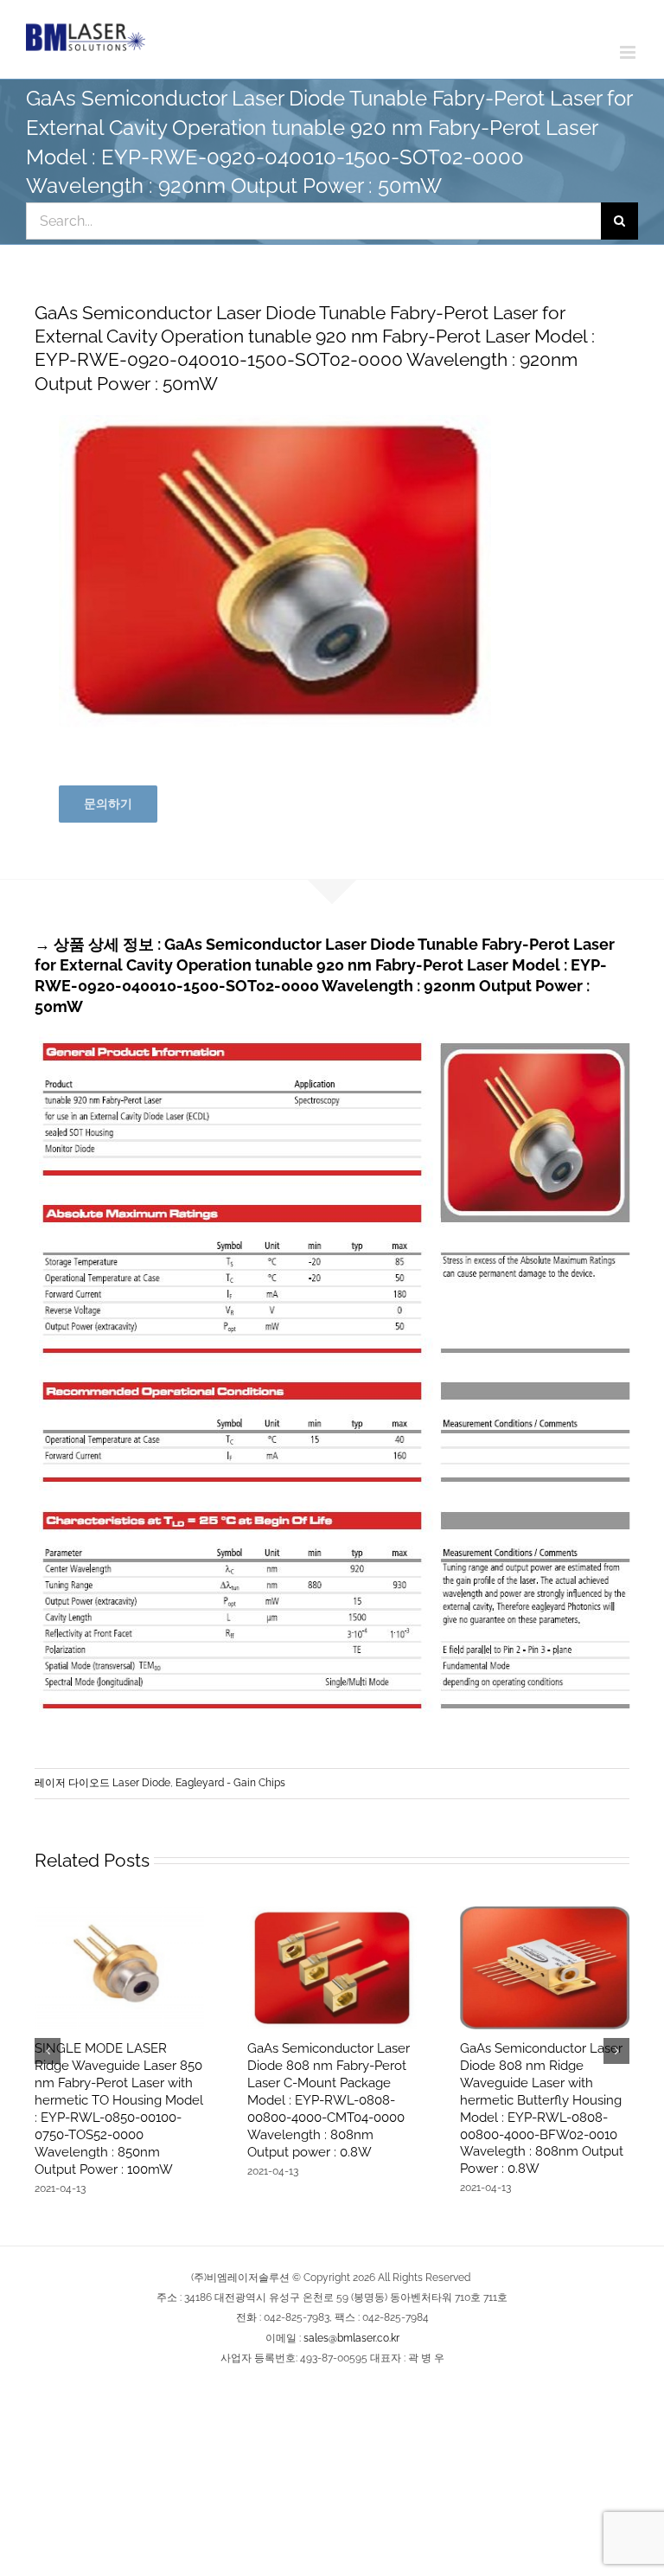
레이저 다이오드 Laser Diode (102, 1783)
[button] (48, 2051)
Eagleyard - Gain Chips (230, 1783)
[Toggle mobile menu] (629, 52)
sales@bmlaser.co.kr (351, 2338)
